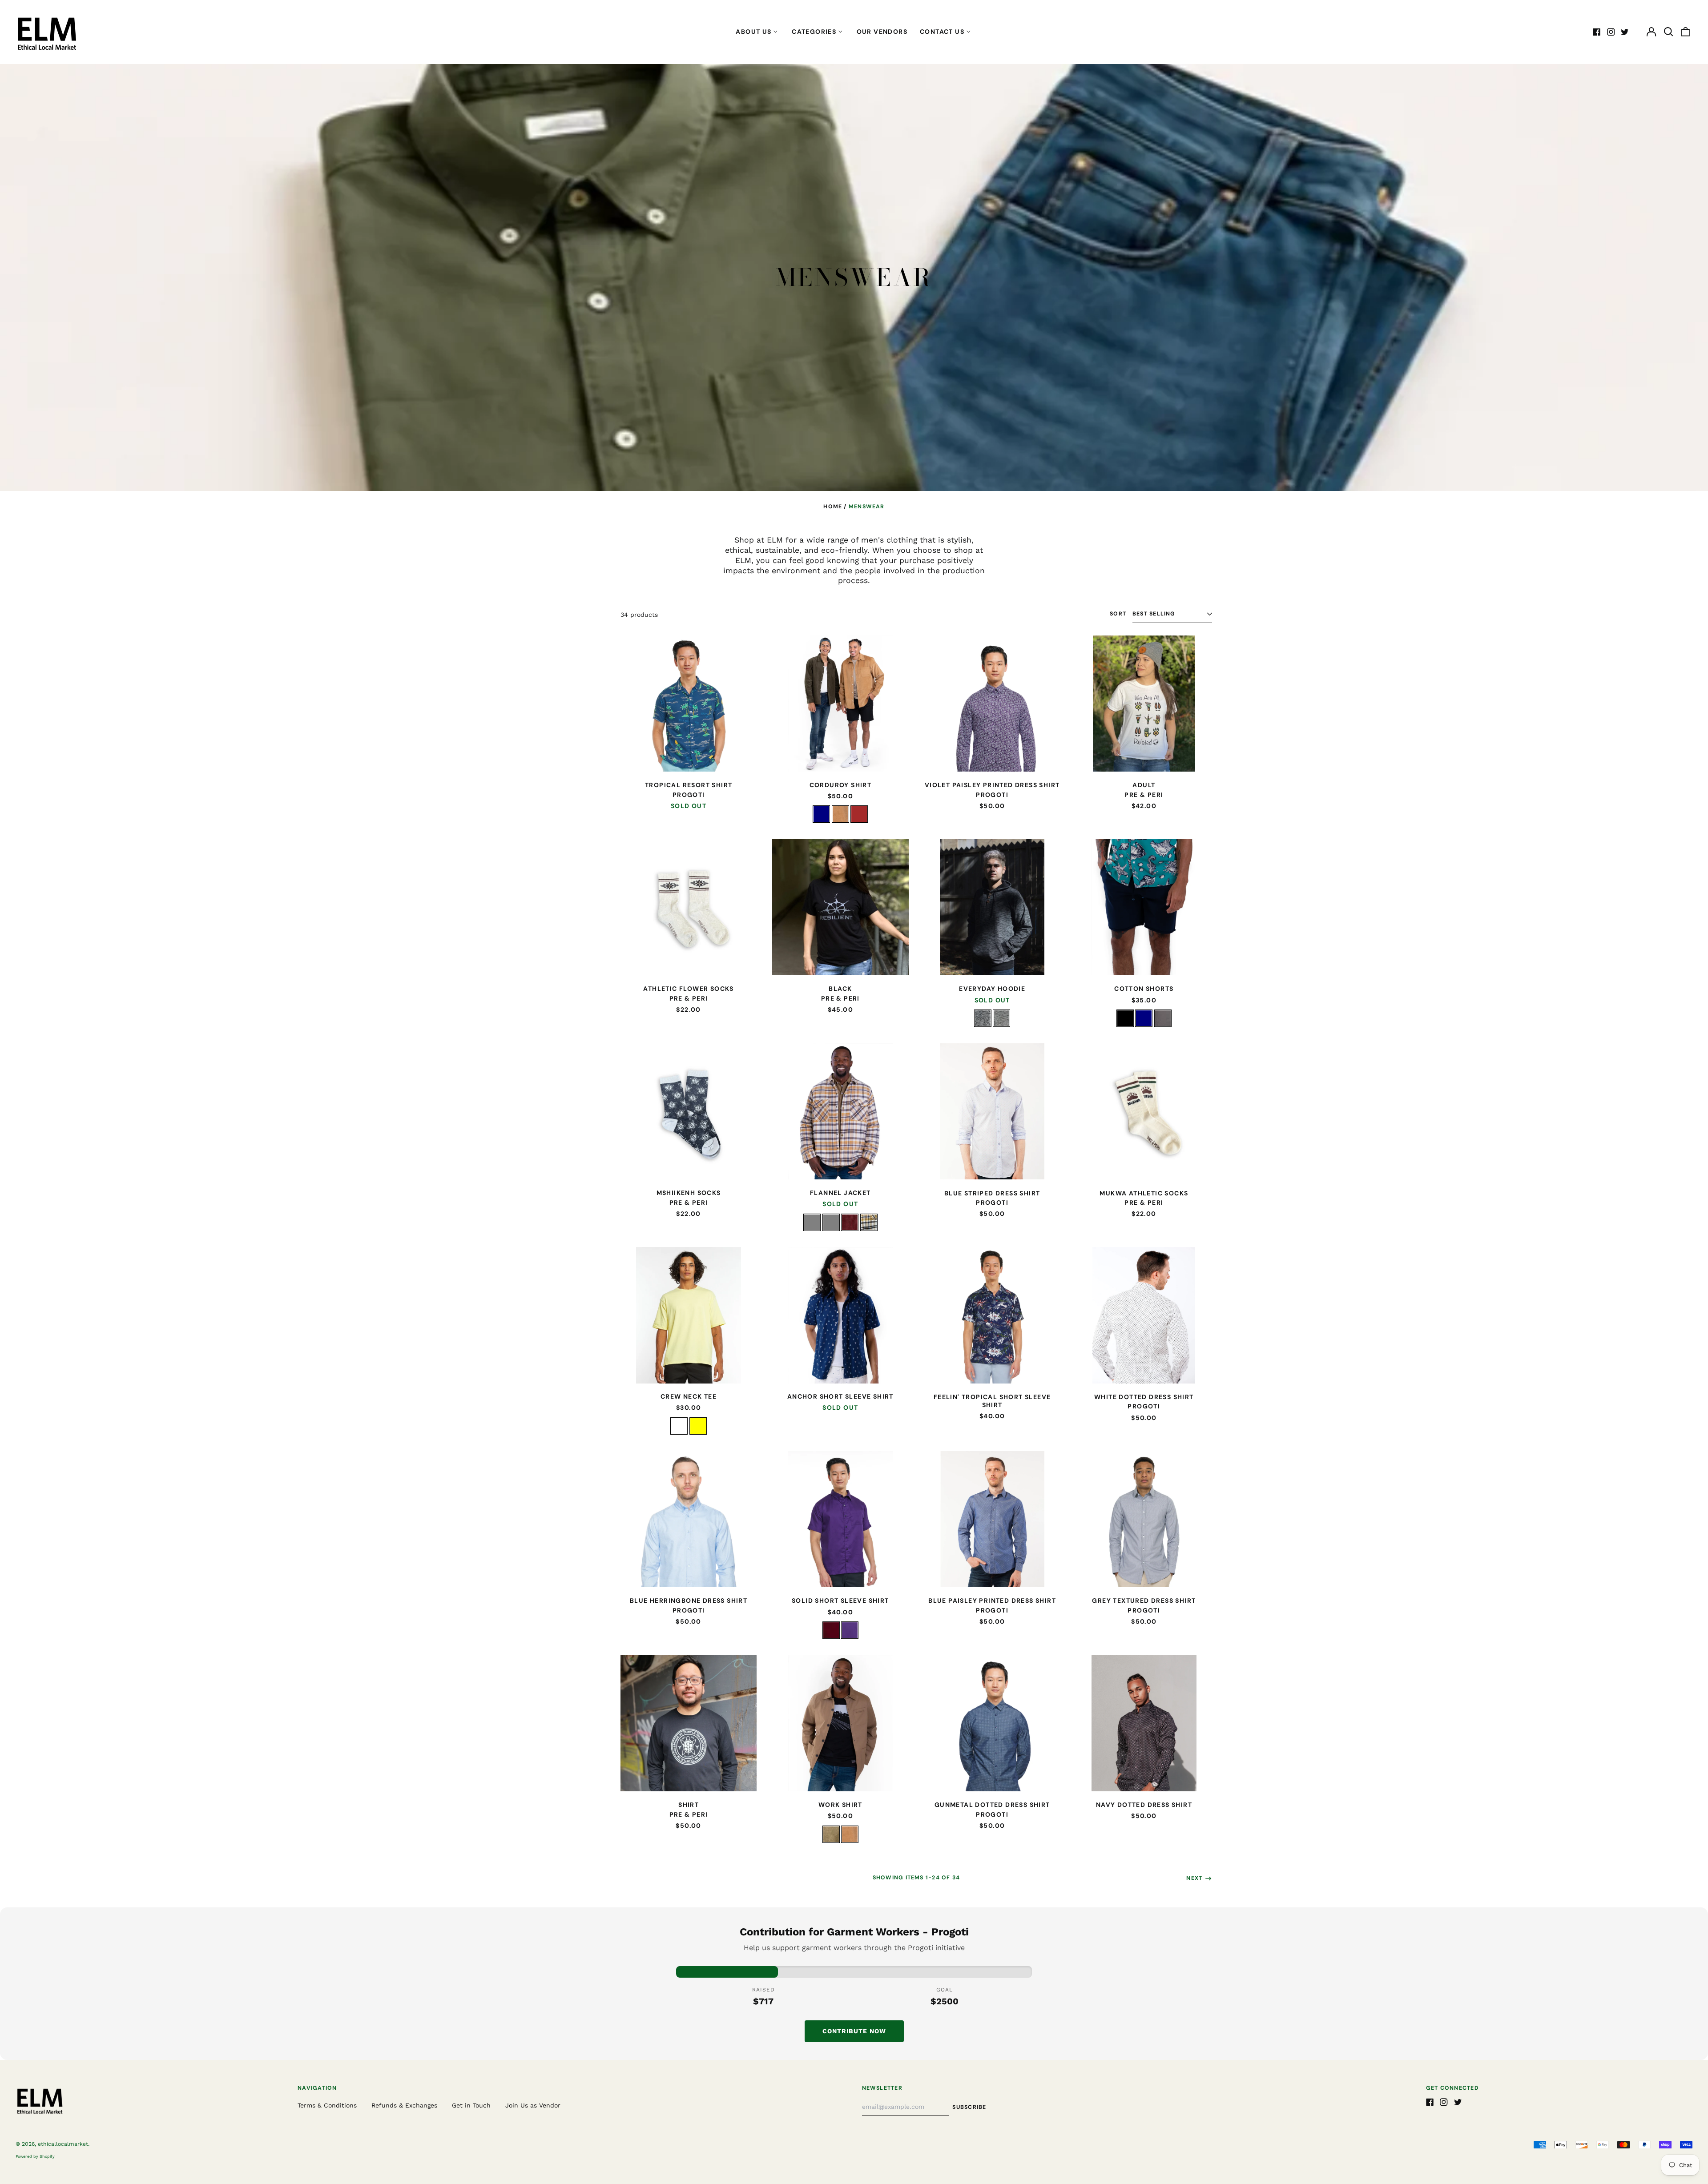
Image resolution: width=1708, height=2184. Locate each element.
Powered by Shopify (35, 2156)
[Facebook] (1597, 32)
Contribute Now (854, 2031)
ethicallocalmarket (63, 2144)
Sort (1118, 614)
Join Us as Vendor (533, 2105)
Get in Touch (471, 2105)
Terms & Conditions (327, 2105)
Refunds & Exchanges (404, 2105)
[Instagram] (1611, 32)
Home (833, 507)
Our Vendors (882, 32)
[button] (1668, 32)
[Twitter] (1625, 32)
